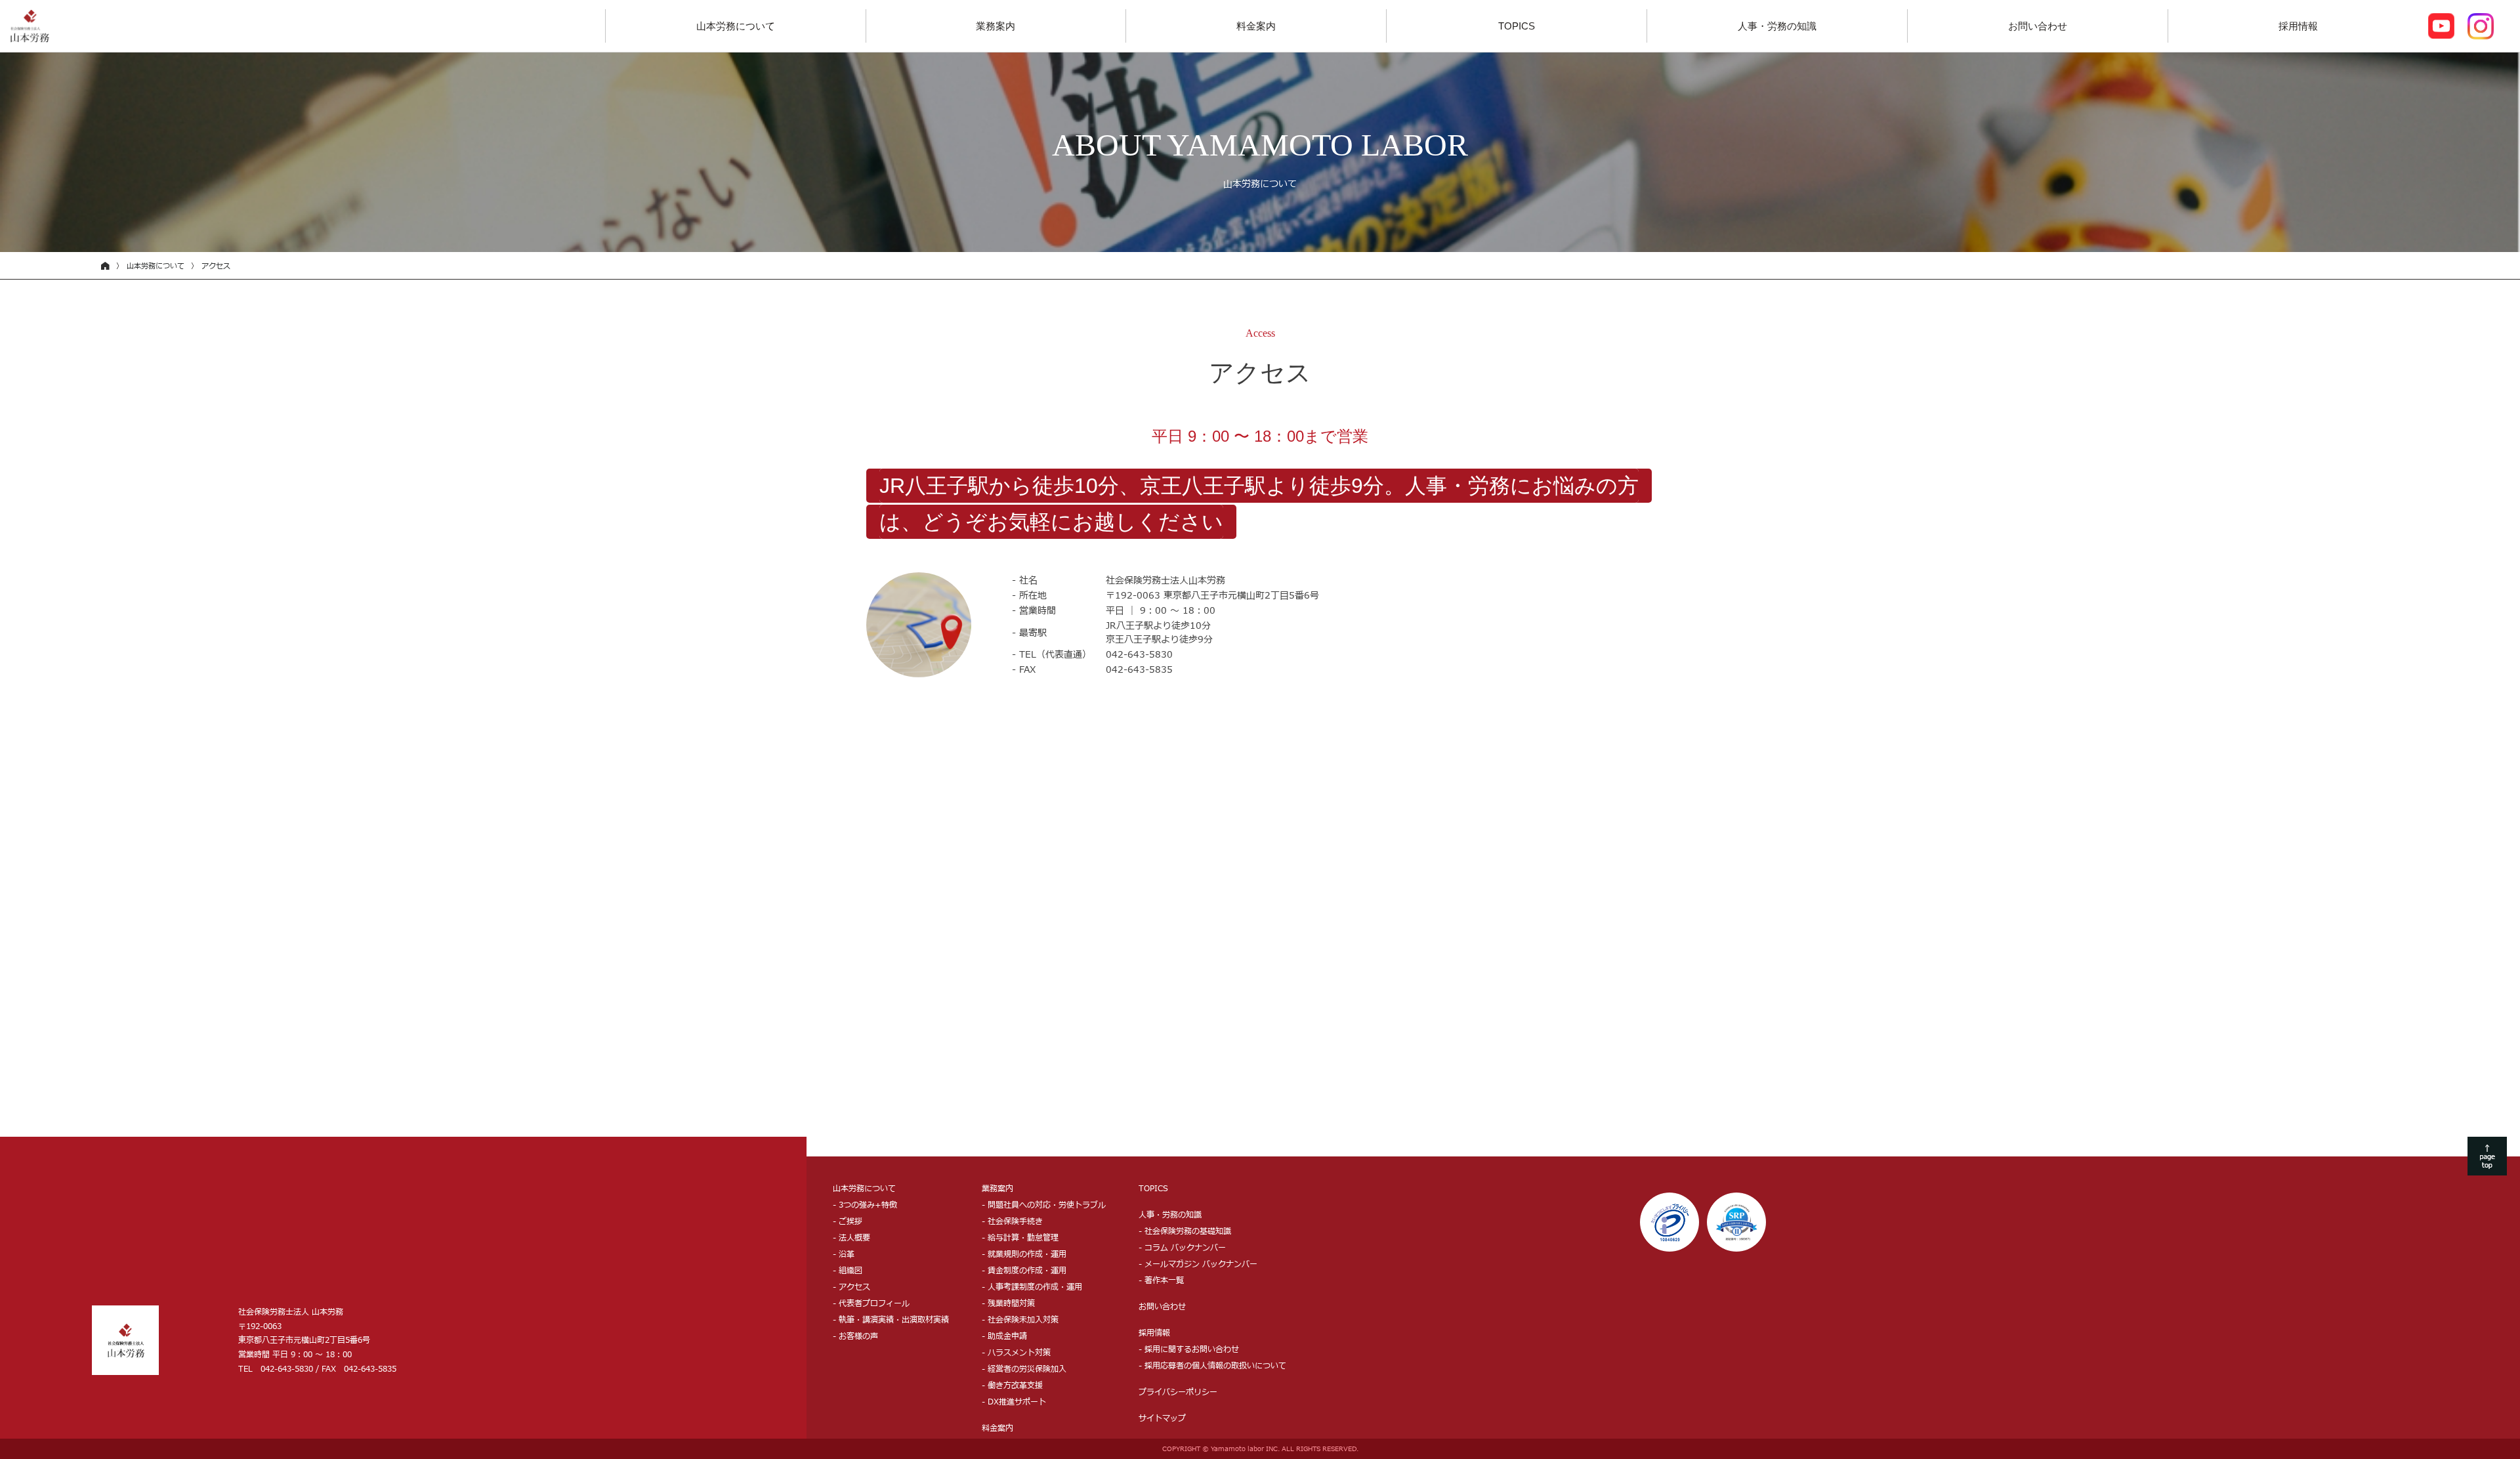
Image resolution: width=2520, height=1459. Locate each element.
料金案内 (1256, 26)
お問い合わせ (2038, 26)
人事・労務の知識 (1777, 26)
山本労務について (736, 26)
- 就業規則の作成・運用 (1024, 1254)
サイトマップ (1162, 1418)
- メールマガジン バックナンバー (1198, 1264)
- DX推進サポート (1014, 1402)
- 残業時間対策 (1008, 1303)
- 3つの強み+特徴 (865, 1205)
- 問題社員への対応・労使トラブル (1044, 1205)
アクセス (216, 266)
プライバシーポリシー (1178, 1392)
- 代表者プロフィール (871, 1303)
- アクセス (851, 1287)
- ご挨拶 (848, 1221)
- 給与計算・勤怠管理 (1020, 1238)
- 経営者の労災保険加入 (1024, 1369)
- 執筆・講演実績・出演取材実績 (891, 1320)
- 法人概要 (851, 1238)
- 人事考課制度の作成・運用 (1032, 1287)
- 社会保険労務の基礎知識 (1185, 1231)
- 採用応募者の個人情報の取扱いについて (1212, 1366)
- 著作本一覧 (1161, 1280)
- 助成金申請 (1004, 1336)
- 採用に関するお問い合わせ (1189, 1349)
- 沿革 (844, 1254)
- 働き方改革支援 (1012, 1385)
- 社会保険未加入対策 (1020, 1320)
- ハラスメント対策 (1016, 1353)
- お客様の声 (855, 1336)
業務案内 (996, 26)
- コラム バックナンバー (1182, 1248)
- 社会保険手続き (1012, 1221)
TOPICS (1517, 26)
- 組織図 (848, 1271)
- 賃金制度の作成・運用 (1024, 1271)
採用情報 (2298, 26)
